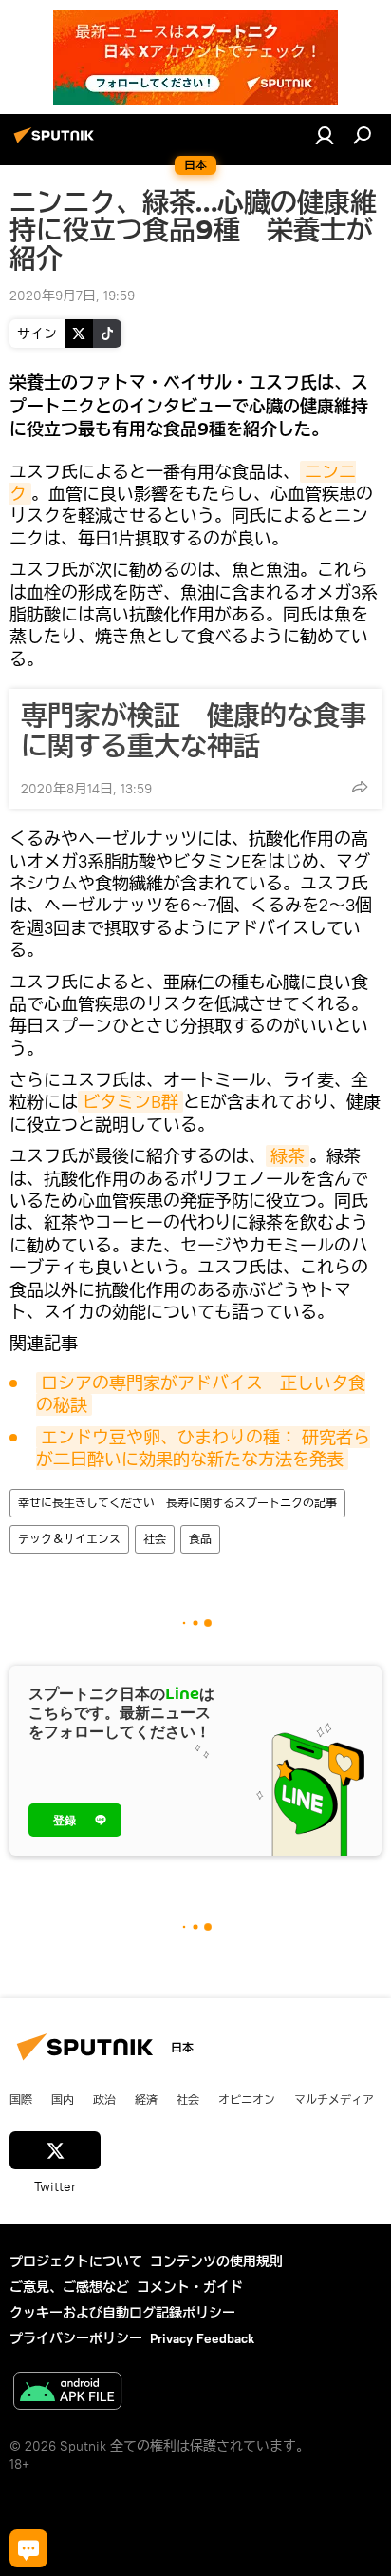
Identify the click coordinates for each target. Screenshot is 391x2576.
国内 (63, 2099)
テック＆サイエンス (69, 1539)
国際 (21, 2099)
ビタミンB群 (130, 1102)
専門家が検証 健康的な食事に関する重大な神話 (194, 731)
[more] (360, 787)
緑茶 (288, 1156)
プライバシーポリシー (76, 2338)
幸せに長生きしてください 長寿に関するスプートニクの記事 (177, 1503)
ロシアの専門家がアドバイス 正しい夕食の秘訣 (201, 1394)
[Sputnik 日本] (57, 143)
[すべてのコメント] (28, 2548)
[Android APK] (67, 2393)
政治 (104, 2099)
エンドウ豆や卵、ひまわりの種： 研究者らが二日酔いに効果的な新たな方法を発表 (203, 1448)
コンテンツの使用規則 (216, 2261)
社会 (155, 1539)
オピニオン (247, 2099)
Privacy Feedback (202, 2338)
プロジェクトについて (76, 2261)
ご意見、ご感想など (69, 2287)
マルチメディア (334, 2099)
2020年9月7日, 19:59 (72, 296)
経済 (146, 2099)
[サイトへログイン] (325, 135)
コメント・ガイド (190, 2287)
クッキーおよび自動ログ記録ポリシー (122, 2313)
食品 (200, 1539)
